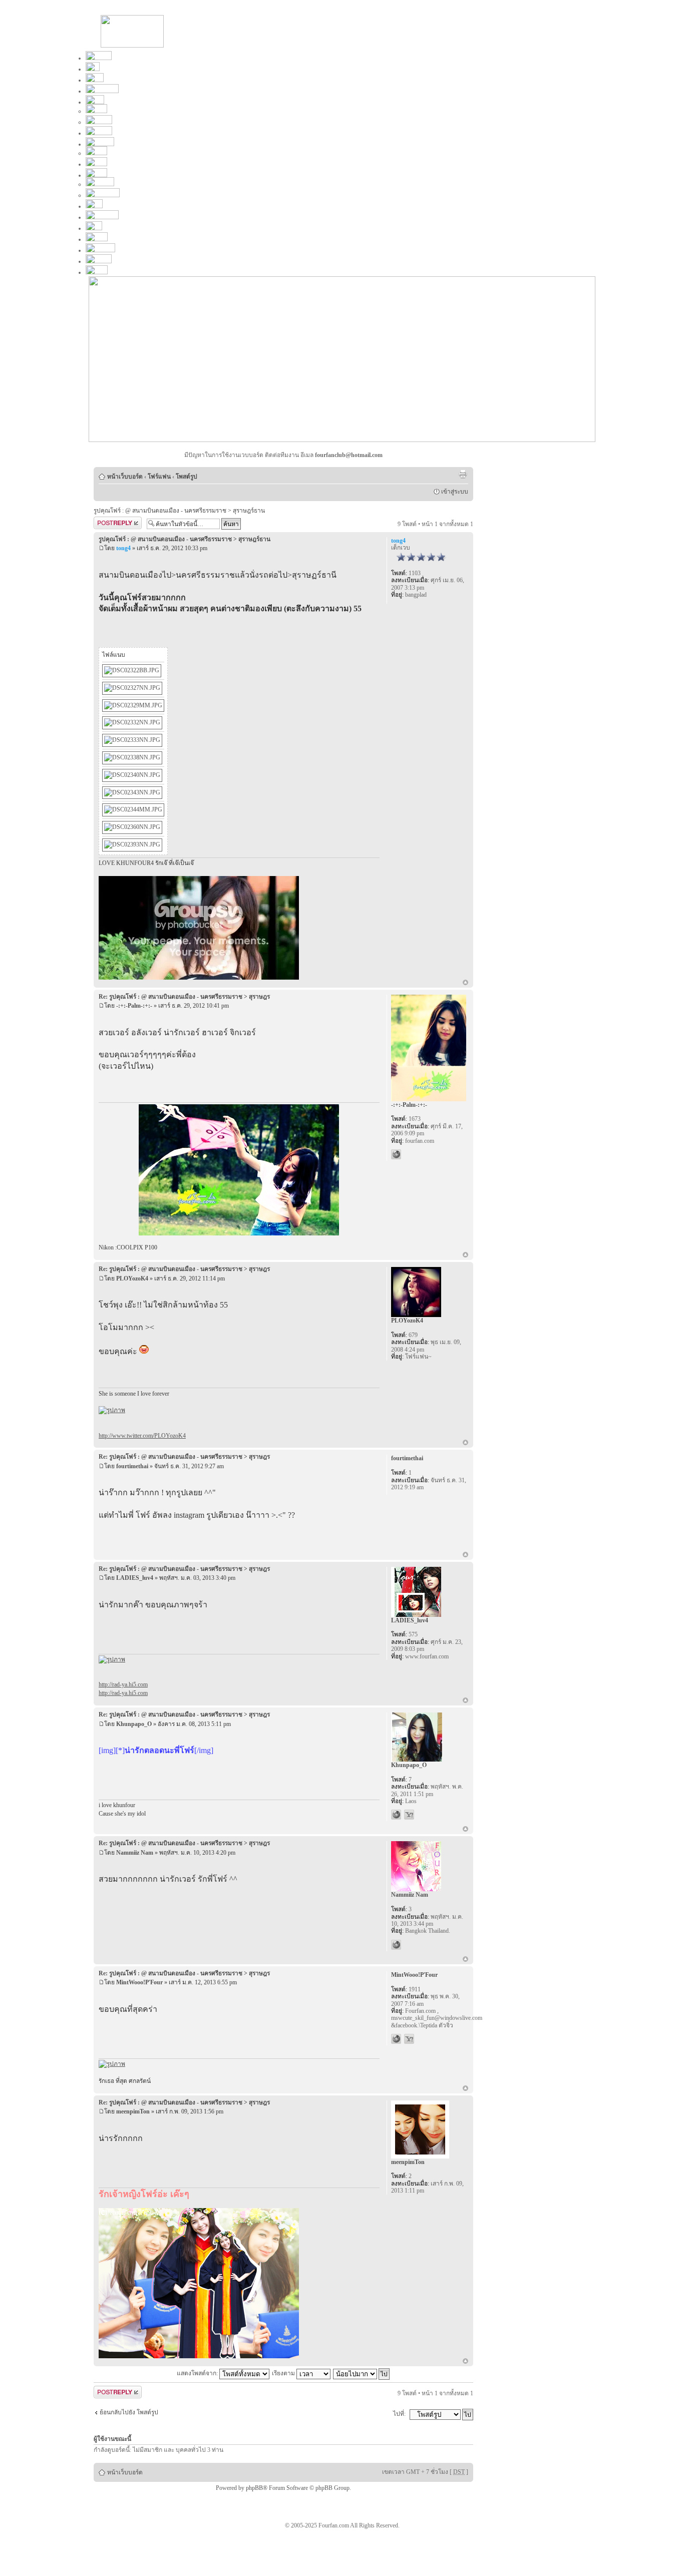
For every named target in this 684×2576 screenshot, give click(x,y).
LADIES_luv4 (135, 1578)
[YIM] (409, 1815)
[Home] (132, 46)
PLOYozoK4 (132, 1278)
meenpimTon (133, 2111)
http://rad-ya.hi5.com (123, 1684)
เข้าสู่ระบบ (455, 492)
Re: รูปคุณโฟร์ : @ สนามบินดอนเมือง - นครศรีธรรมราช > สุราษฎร (184, 997)
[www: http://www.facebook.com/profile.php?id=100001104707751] (396, 1815)
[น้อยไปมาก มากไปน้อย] (362, 2373)
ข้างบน (465, 983)
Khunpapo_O (134, 1724)
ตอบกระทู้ (106, 522)
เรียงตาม (284, 2373)
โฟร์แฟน (159, 477)
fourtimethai (132, 1466)
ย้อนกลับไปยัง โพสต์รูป (129, 2412)
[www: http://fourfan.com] (396, 2039)
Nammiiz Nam (135, 1853)
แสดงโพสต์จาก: (198, 2373)
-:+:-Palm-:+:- (134, 1006)
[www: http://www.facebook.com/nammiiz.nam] (396, 1945)
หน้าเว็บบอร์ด (125, 477)
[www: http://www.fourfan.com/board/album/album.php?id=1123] (396, 1154)
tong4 (123, 548)
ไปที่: (399, 2414)
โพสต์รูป (187, 477)
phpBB (254, 2488)
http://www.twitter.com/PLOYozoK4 (142, 1436)
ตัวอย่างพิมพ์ (463, 474)
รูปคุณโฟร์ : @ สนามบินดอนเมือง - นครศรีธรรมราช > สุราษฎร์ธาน (179, 511)
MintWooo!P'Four (139, 1982)
